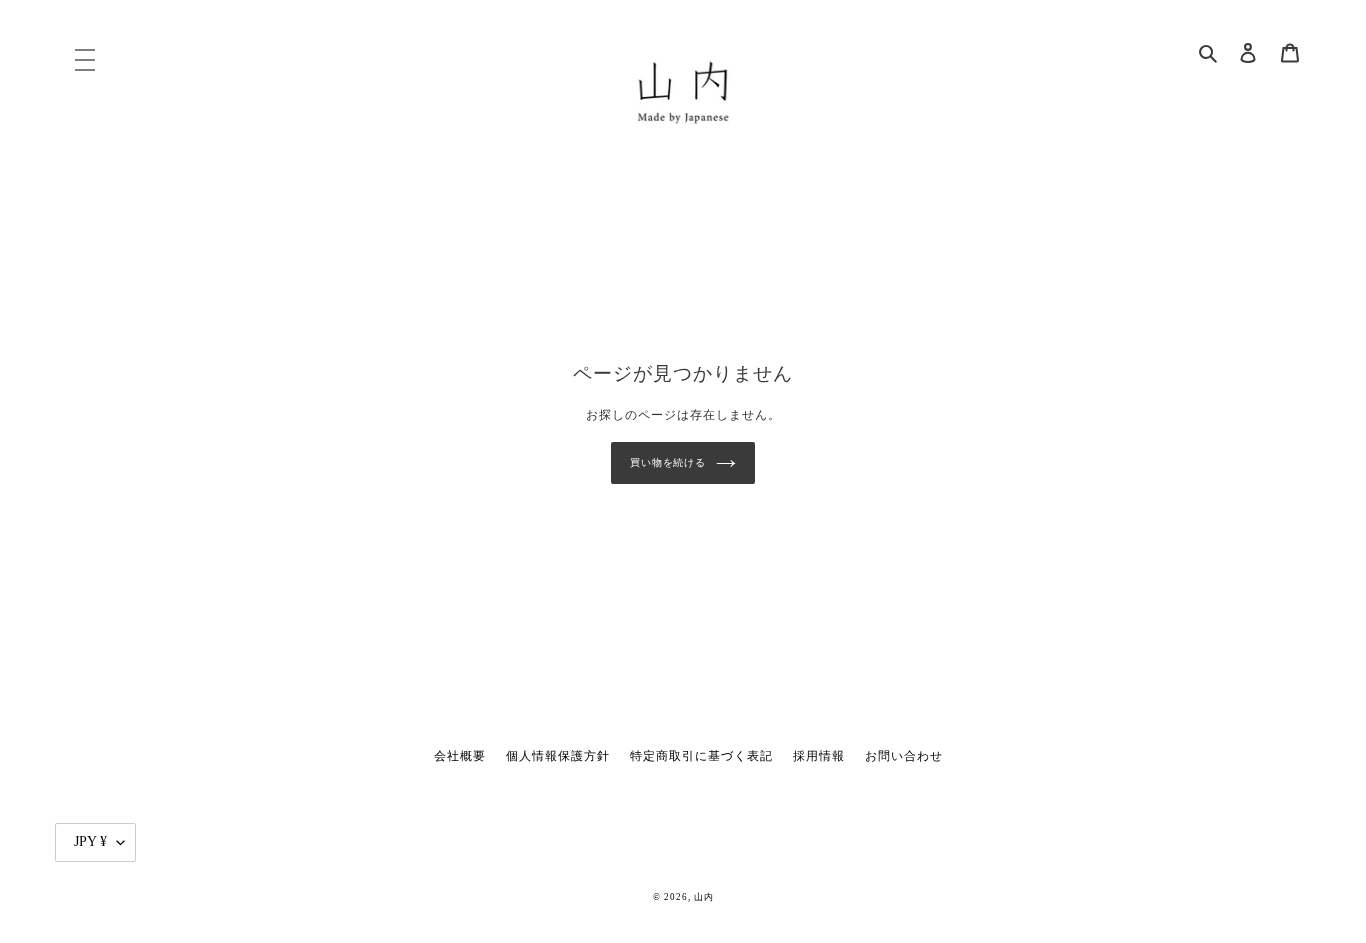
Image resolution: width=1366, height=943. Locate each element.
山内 (704, 897)
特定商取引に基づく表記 (701, 756)
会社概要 (460, 756)
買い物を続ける (668, 462)
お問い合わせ (904, 756)
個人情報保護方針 (558, 756)
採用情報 (819, 756)
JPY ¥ (90, 841)
